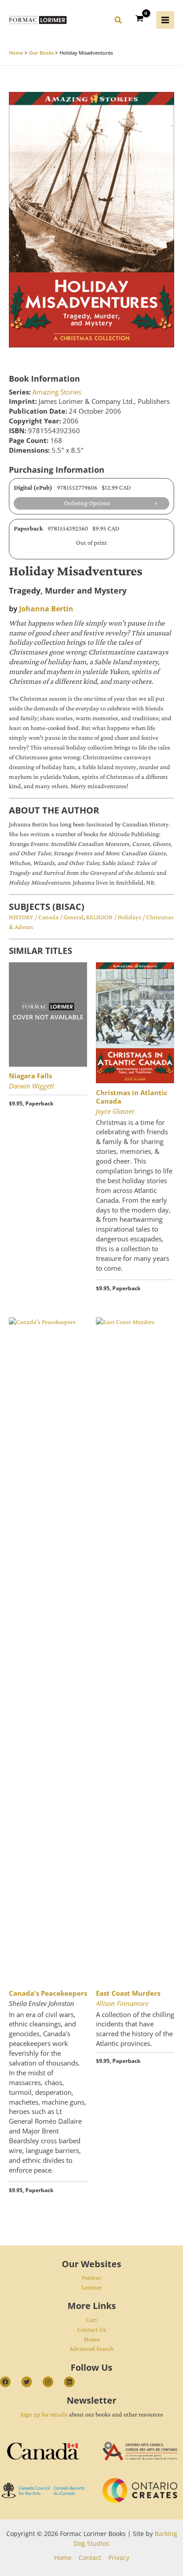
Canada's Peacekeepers (48, 1993)
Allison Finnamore (122, 2003)
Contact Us (92, 2329)
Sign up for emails (44, 2414)
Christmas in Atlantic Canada (132, 1097)
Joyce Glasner (115, 1111)
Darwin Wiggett (32, 1086)
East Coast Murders (128, 1993)
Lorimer (91, 2287)
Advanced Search (91, 2349)
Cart (91, 2320)
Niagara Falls (30, 1076)
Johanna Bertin (46, 609)
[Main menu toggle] (165, 20)
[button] (119, 21)
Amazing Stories (57, 392)
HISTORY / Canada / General (46, 917)
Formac (91, 2277)
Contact (90, 2558)
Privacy (119, 2558)
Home (92, 2339)
